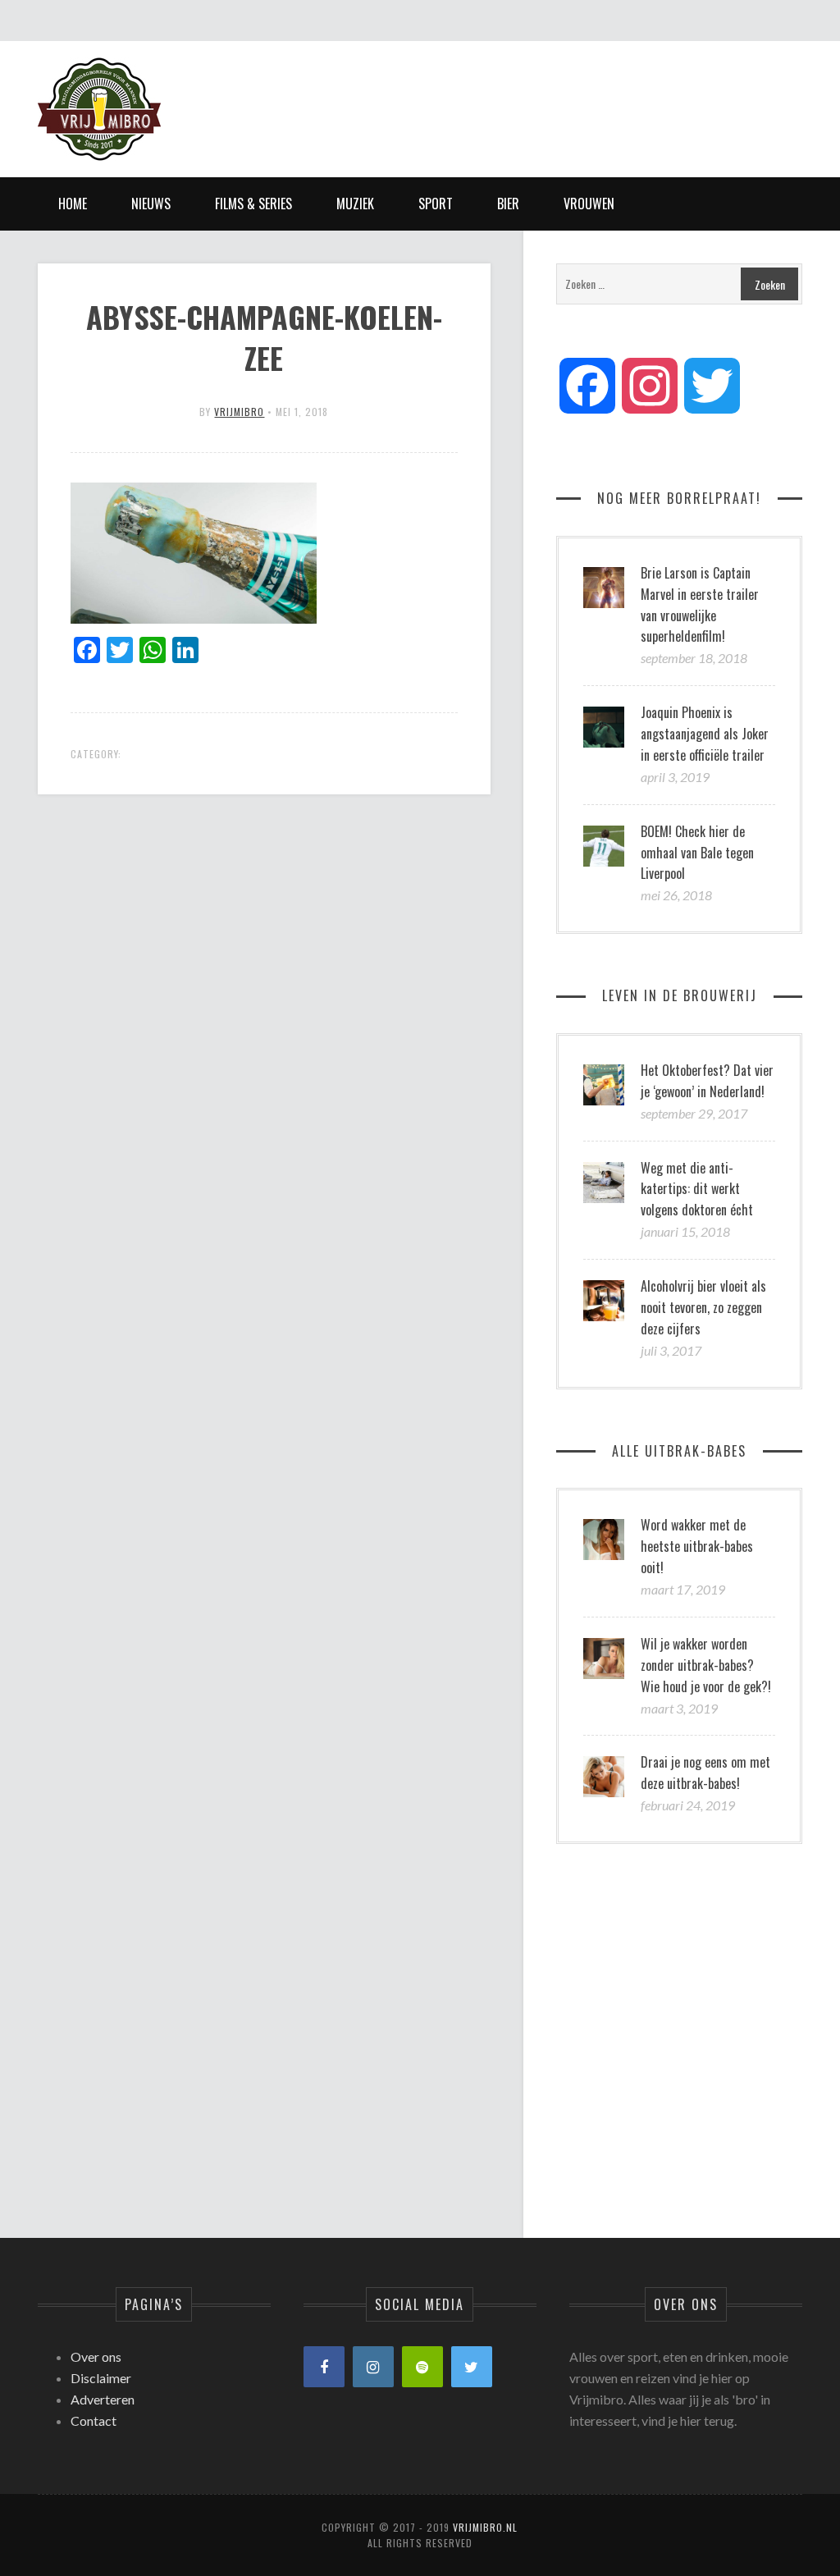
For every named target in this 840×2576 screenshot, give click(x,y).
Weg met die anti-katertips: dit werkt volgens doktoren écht (697, 1189)
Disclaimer (101, 2378)
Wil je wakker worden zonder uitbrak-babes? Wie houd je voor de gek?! (706, 1665)
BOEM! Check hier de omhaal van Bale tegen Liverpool (697, 853)
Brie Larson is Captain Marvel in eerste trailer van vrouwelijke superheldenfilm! (700, 605)
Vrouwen (589, 204)
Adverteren (103, 2399)
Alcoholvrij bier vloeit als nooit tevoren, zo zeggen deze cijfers (703, 1307)
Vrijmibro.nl (485, 2527)
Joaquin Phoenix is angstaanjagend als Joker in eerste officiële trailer (705, 734)
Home (73, 204)
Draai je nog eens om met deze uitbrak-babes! (705, 1773)
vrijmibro (239, 412)
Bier (508, 204)
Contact (94, 2420)
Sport (436, 204)
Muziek (355, 204)
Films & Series (253, 204)
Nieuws (151, 204)
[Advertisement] (504, 94)
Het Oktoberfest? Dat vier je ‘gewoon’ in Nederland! (707, 1081)
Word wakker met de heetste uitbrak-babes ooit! (697, 1546)
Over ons (96, 2356)
